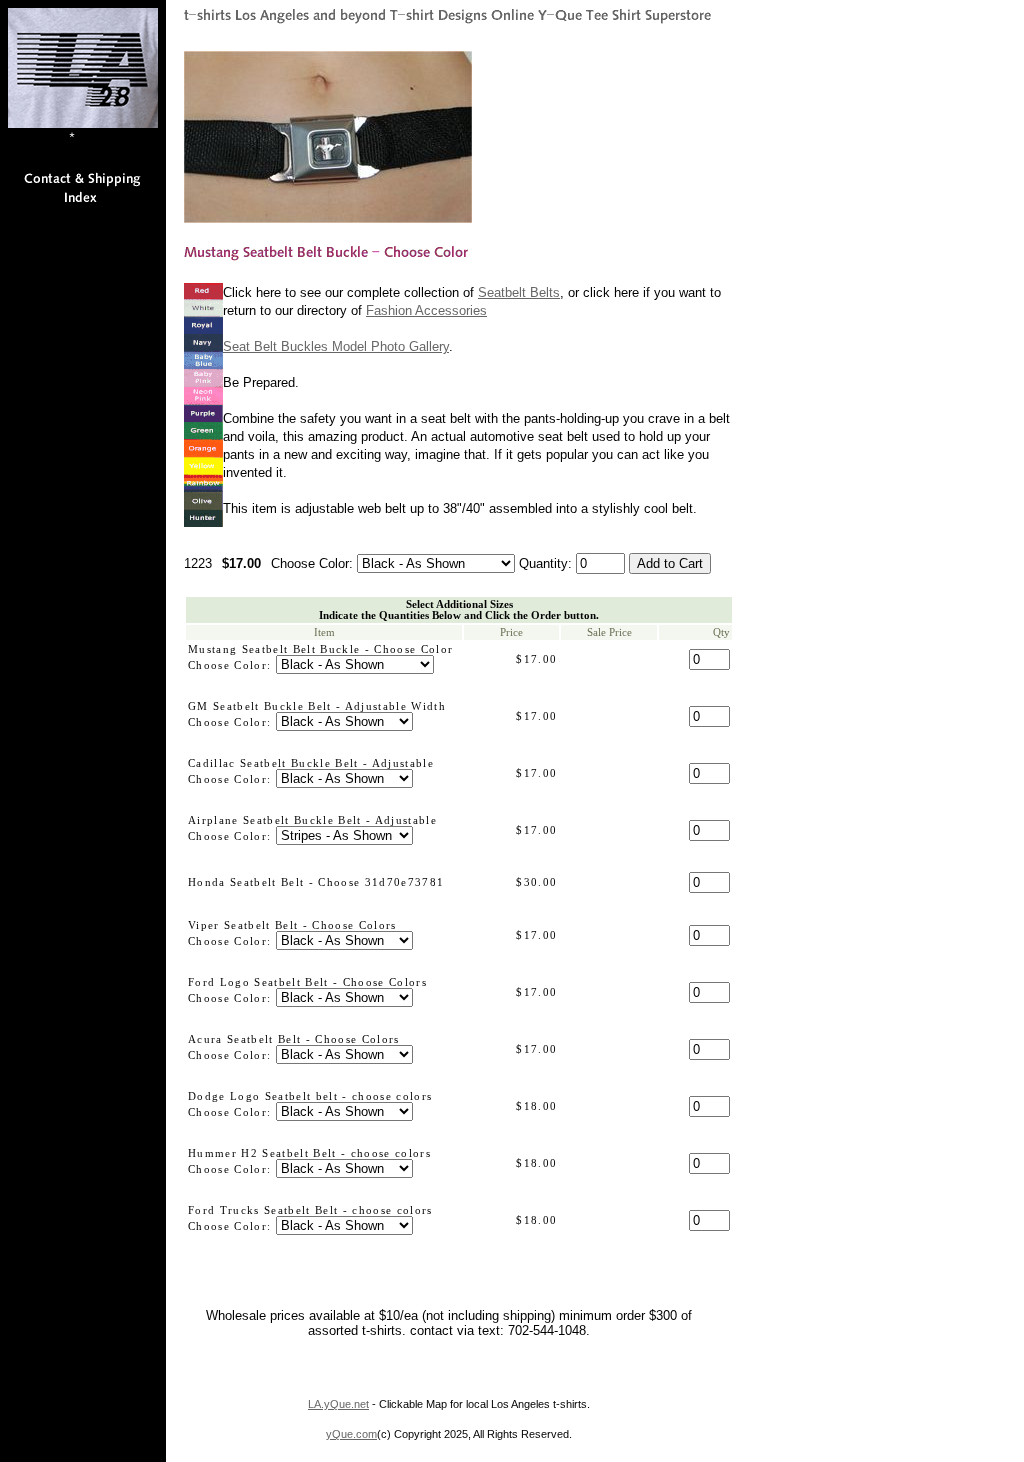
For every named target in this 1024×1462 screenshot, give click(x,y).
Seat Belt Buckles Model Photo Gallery (336, 346)
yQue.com (351, 1434)
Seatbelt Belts (519, 292)
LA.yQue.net (338, 1404)
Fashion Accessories (426, 310)
